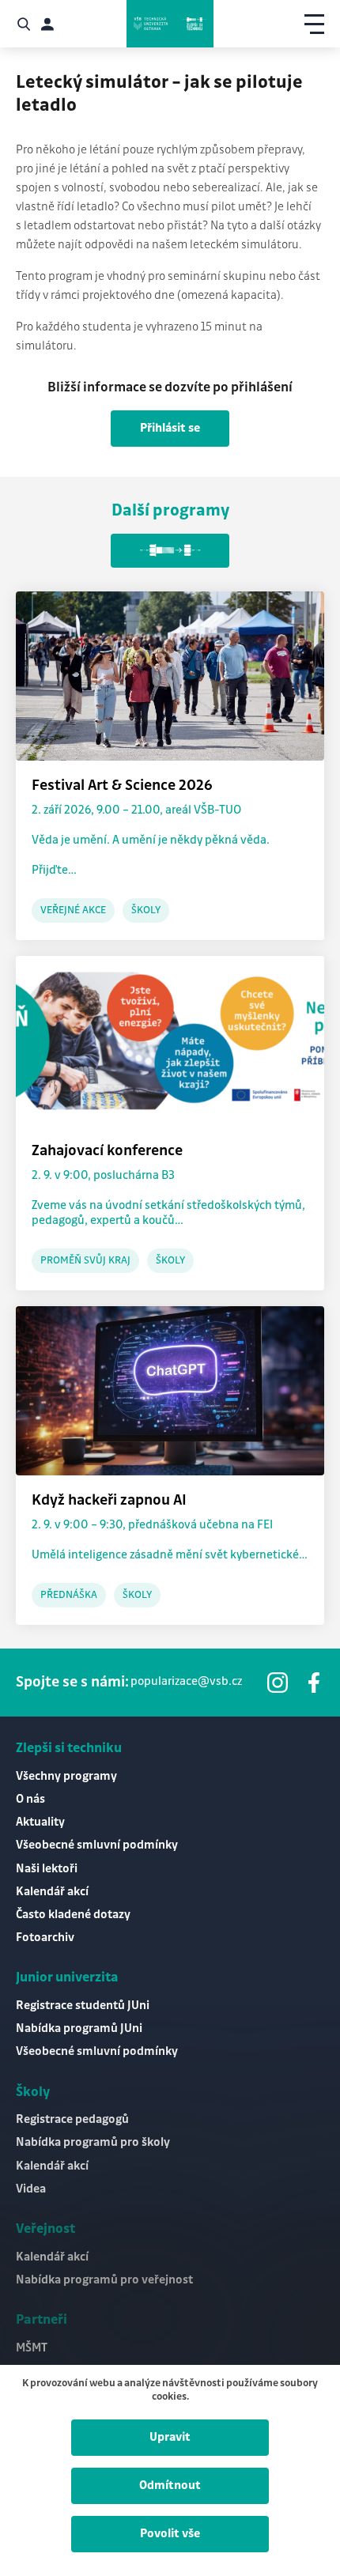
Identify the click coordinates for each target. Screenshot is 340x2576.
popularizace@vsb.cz (186, 1682)
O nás (30, 1800)
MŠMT (32, 2348)
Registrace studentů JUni (83, 2006)
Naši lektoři (47, 1869)
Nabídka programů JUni (79, 2029)
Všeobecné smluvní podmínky (97, 1845)
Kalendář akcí (52, 1892)
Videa (31, 2189)
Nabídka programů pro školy (93, 2143)
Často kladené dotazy (73, 1915)
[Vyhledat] (24, 24)
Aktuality (40, 1822)
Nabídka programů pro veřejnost (104, 2280)
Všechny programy (66, 1777)
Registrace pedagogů (72, 2120)
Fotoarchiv (45, 1938)
